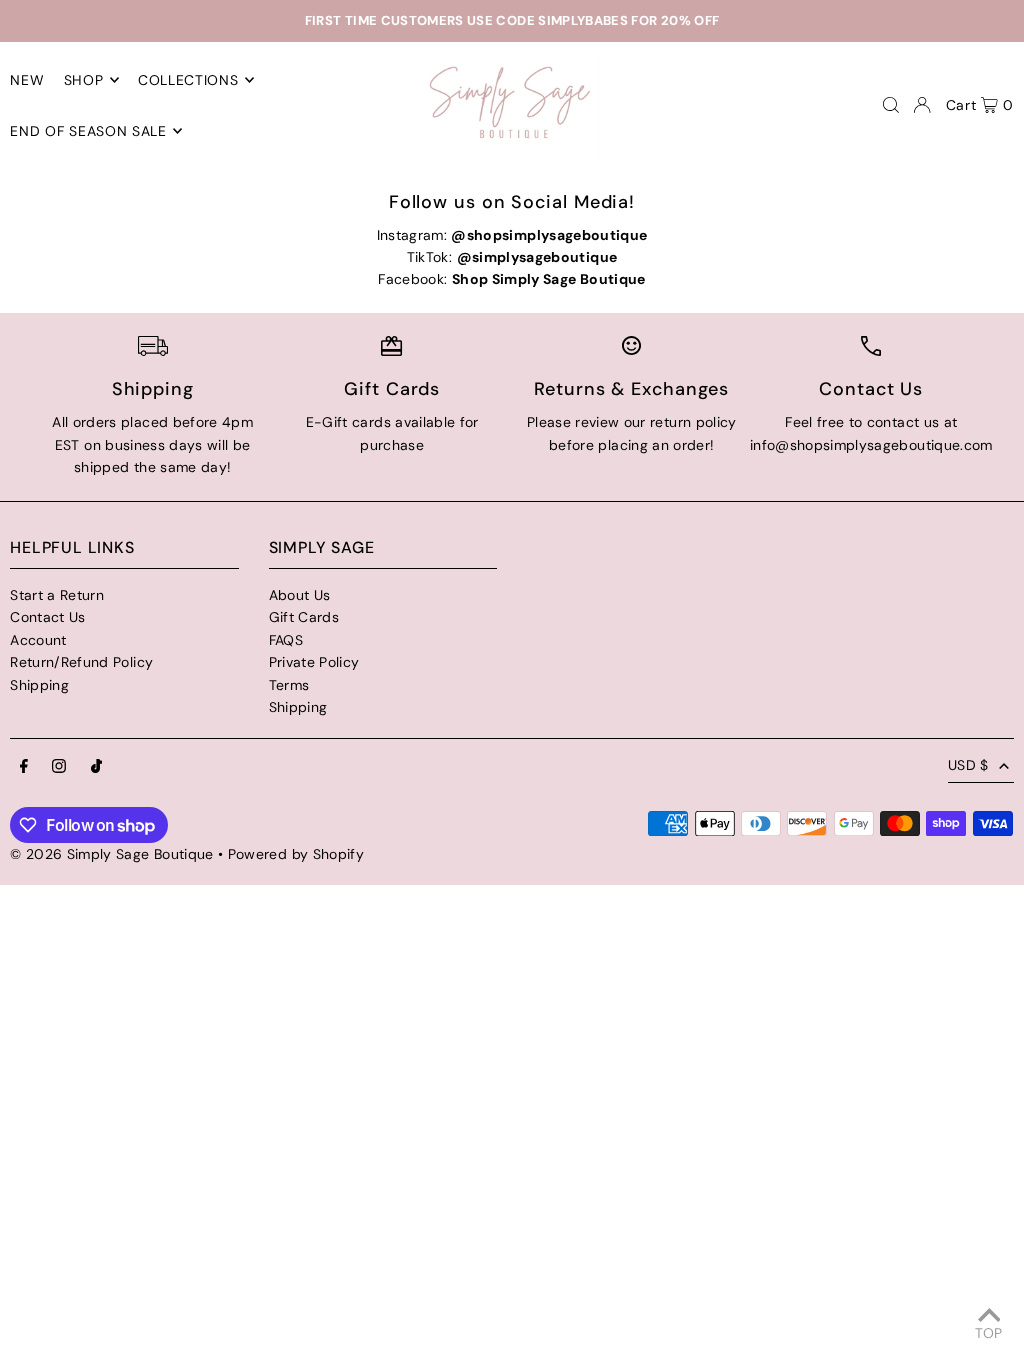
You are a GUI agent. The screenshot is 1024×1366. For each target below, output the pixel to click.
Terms (289, 685)
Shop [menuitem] (84, 80)
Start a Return (57, 595)
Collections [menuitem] (188, 80)
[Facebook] (24, 767)
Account (38, 640)
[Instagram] (59, 767)
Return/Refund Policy (81, 662)
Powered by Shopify (296, 854)
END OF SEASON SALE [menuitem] (88, 131)
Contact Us (48, 617)
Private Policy (314, 662)
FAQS (286, 640)
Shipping (39, 685)
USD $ (968, 765)
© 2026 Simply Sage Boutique (111, 854)
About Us (300, 595)
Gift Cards (304, 617)
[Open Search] (891, 105)
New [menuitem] (27, 80)
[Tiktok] (96, 767)
